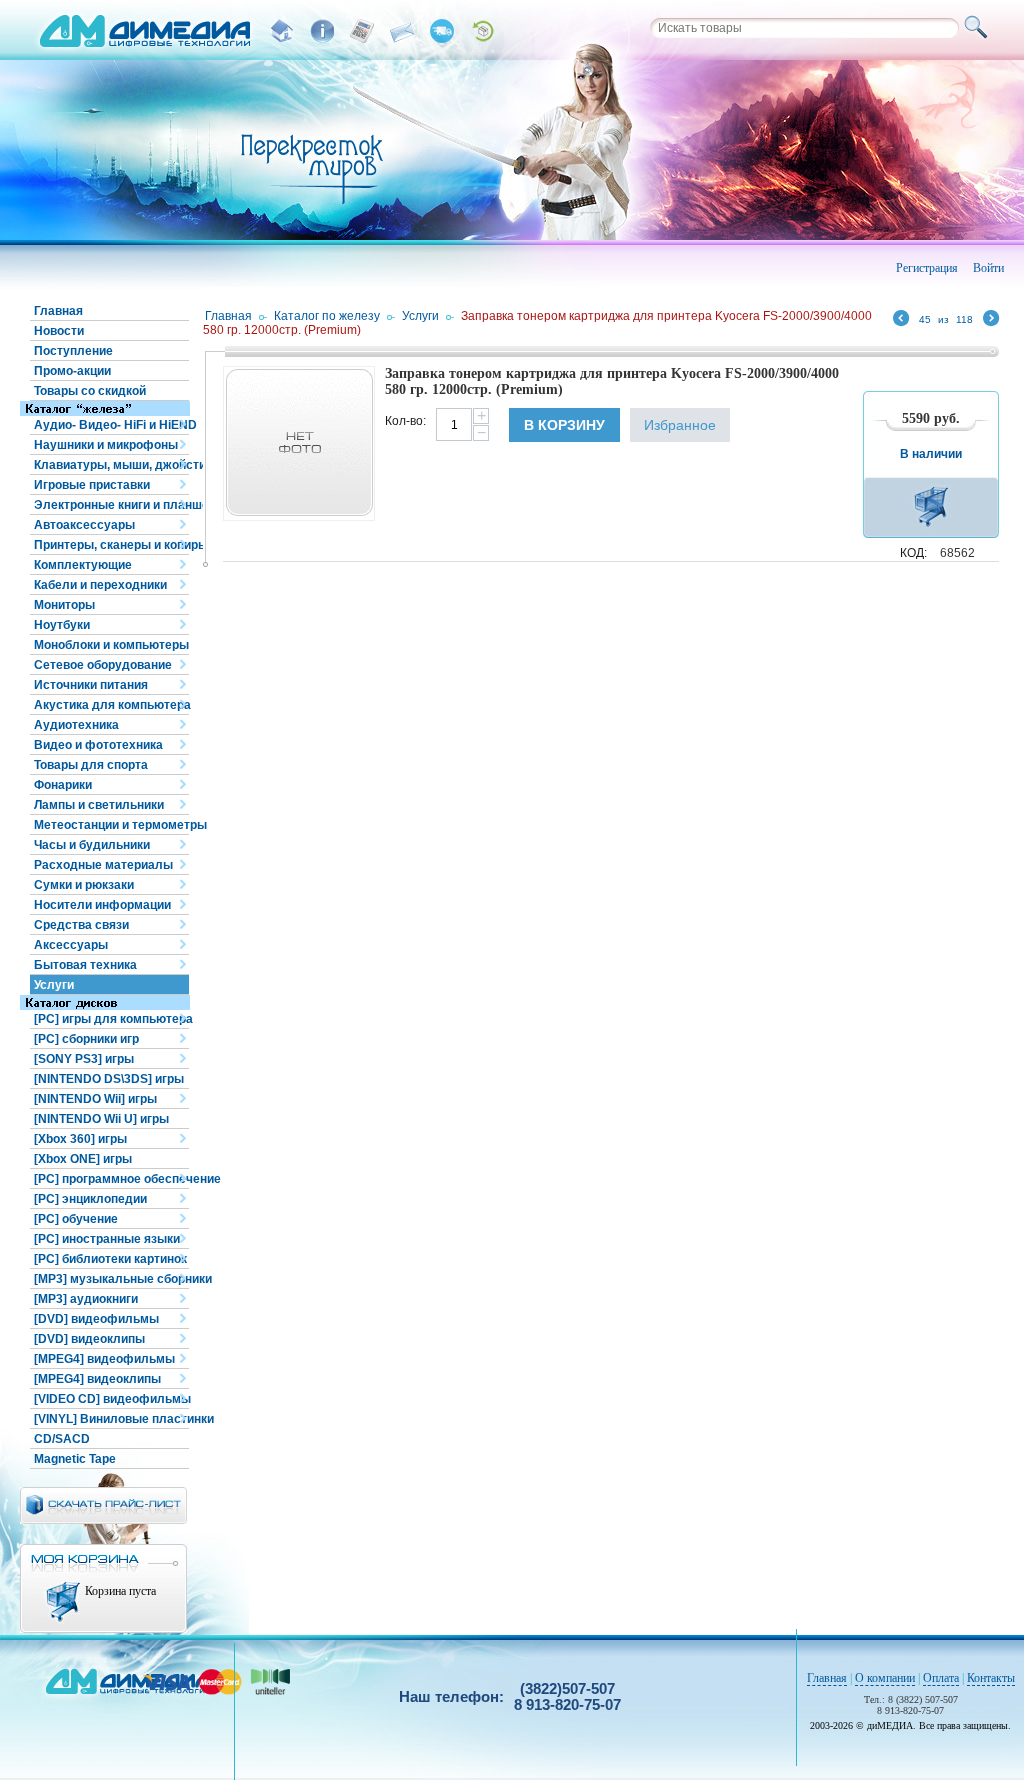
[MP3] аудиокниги (86, 1299)
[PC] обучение (76, 1219)
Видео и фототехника (98, 745)
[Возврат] (482, 31)
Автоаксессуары (84, 525)
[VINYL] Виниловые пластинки (111, 1419)
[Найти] (979, 28)
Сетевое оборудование (103, 665)
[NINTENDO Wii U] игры (101, 1119)
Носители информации (102, 905)
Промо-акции (72, 371)
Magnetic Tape (75, 1459)
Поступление (73, 351)
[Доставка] (442, 31)
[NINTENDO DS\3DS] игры (109, 1079)
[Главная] (282, 31)
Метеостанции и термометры (111, 825)
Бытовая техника (85, 965)
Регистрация (927, 268)
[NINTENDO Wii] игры (95, 1099)
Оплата (941, 1678)
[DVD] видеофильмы (96, 1319)
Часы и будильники (92, 845)
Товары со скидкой (90, 391)
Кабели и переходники (100, 585)
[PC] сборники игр (86, 1039)
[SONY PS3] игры (84, 1059)
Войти (988, 268)
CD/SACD (62, 1439)
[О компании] (322, 31)
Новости (59, 331)
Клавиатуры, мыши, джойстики (111, 465)
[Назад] (901, 321)
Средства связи (81, 925)
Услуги (54, 985)
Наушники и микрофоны (106, 445)
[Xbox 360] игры (80, 1139)
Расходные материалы (103, 865)
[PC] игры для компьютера (111, 1019)
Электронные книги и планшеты (111, 505)
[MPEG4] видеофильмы (104, 1359)
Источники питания (91, 685)
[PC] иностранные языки (107, 1239)
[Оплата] (362, 31)
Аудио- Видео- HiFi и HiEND (111, 425)
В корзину (564, 425)
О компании (885, 1678)
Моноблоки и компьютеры (111, 645)
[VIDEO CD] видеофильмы (111, 1399)
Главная (58, 311)
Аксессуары (71, 945)
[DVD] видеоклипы (89, 1339)
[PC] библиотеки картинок (110, 1259)
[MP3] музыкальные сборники (111, 1279)
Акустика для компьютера (111, 705)
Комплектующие (83, 565)
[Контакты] (402, 31)
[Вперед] (991, 321)
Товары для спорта (91, 765)
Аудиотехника (76, 725)
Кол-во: (405, 421)
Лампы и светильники (99, 805)
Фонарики (63, 785)
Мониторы (64, 605)
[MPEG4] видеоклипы (97, 1379)
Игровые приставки (92, 485)
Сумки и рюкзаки (84, 885)
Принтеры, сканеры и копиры (111, 545)
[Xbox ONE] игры (83, 1159)
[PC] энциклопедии (90, 1199)
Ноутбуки (62, 625)
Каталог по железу (327, 316)
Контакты (991, 1678)
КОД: (913, 553)
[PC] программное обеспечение (111, 1179)
